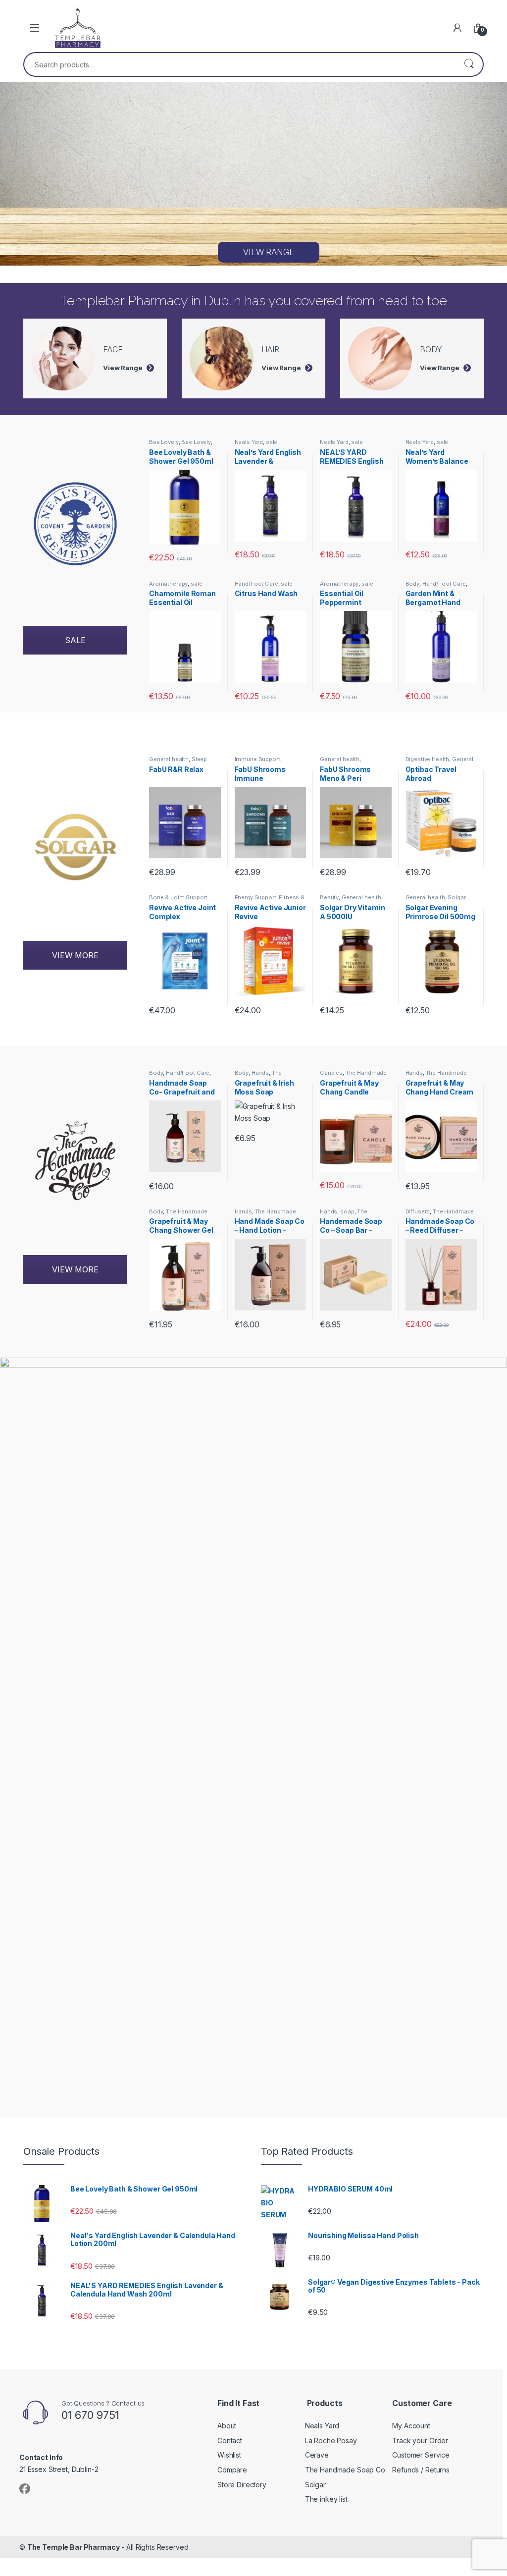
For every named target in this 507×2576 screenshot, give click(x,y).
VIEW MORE (75, 955)
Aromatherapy (168, 584)
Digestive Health (428, 759)
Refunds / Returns (421, 2470)
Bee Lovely (164, 442)
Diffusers (418, 1211)
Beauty (329, 897)
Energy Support (255, 897)
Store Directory (242, 2485)
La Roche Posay (331, 2440)
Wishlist (229, 2455)
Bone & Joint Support (178, 897)
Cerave (317, 2455)
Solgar (456, 897)
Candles (331, 1073)
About (227, 2426)
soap (347, 1211)
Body (412, 584)
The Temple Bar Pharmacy (74, 2547)
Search (469, 64)
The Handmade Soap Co (262, 1076)
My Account (411, 2426)
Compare (232, 2470)
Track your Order (420, 2440)
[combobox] (240, 64)
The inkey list (326, 2499)
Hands (260, 1073)
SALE (75, 640)
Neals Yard (249, 442)
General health (169, 759)
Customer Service (421, 2455)
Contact (230, 2440)
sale (272, 442)
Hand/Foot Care (256, 584)
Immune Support (257, 759)
